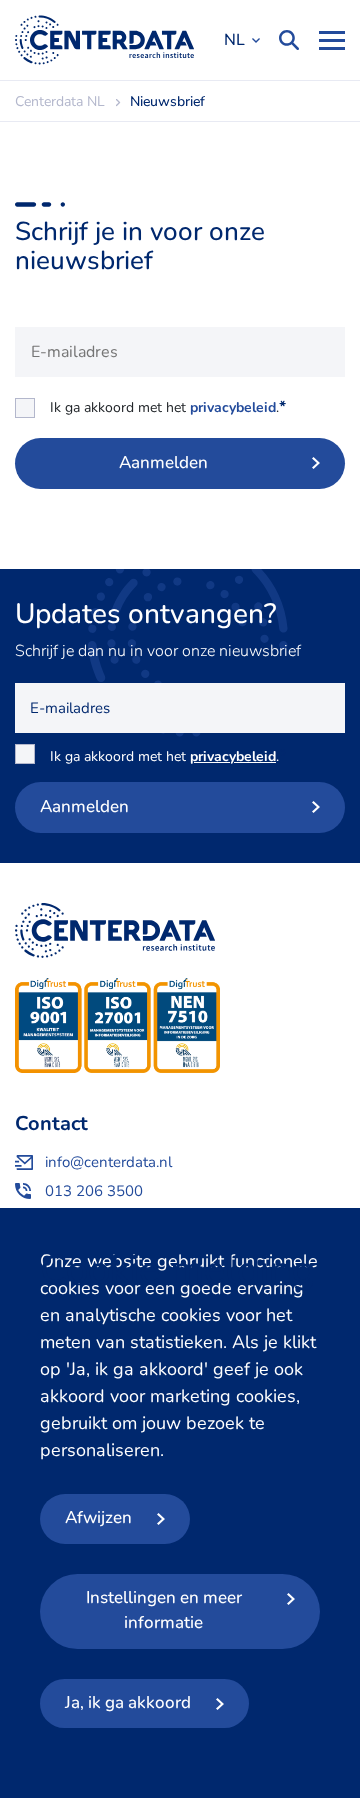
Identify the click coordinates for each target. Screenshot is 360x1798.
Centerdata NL (104, 40)
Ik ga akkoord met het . (168, 407)
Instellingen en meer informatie (164, 1610)
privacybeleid (233, 407)
